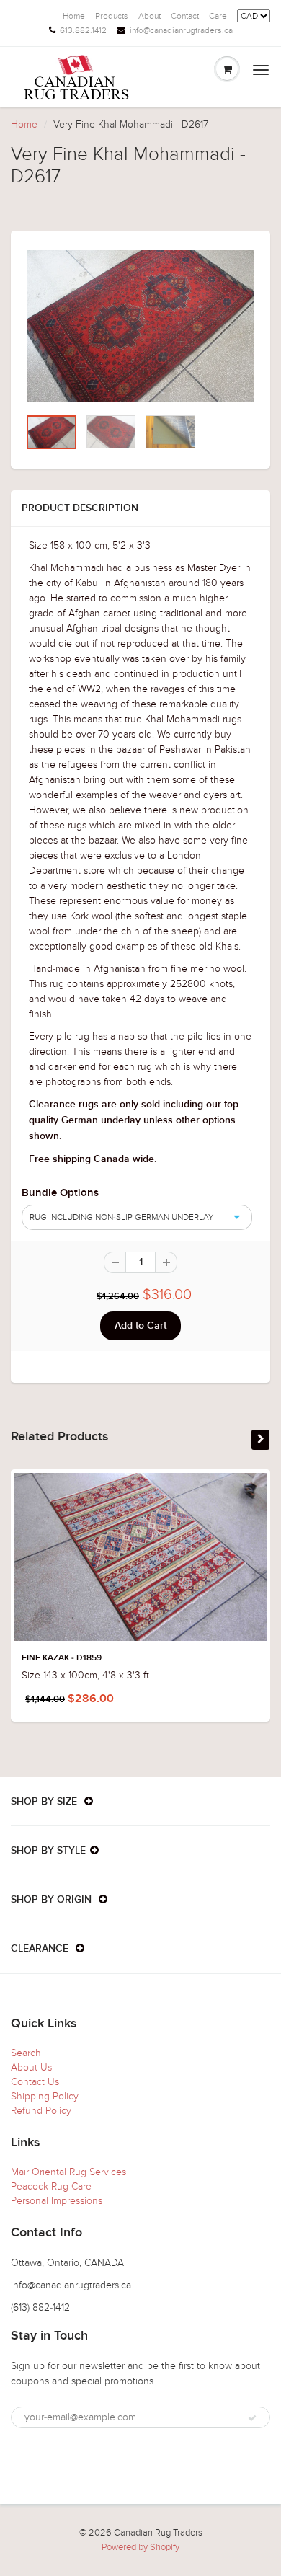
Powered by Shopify (140, 2547)
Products (112, 16)
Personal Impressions (57, 2201)
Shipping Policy (45, 2096)
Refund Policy (41, 2111)
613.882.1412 (83, 30)
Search (26, 2053)
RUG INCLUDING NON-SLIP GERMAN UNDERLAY (121, 1217)
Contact (185, 16)
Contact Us (35, 2082)
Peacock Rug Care (51, 2186)
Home (74, 16)
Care (218, 16)
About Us (31, 2067)
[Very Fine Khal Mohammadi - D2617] (140, 326)
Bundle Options (60, 1193)
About (150, 16)
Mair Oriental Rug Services (68, 2172)
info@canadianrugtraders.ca (181, 30)
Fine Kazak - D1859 (62, 1658)
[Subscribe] (252, 2418)
